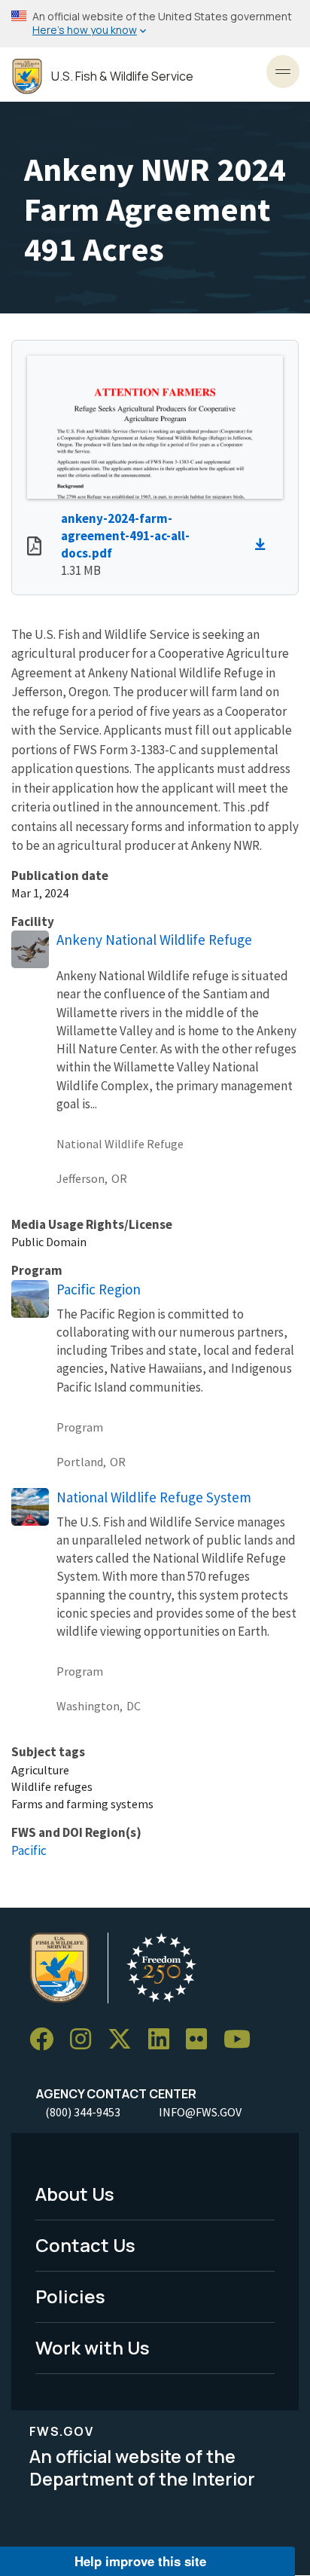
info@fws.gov (200, 2112)
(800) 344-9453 (83, 2112)
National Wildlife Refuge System (154, 1497)
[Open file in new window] (34, 548)
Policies (70, 2296)
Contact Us (85, 2245)
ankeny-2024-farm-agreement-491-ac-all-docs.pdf (125, 536)
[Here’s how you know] (155, 24)
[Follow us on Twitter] (125, 2039)
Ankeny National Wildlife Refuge (154, 940)
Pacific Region (99, 1289)
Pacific (29, 1850)
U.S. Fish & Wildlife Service (122, 76)
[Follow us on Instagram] (86, 2039)
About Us (75, 2194)
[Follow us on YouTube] (242, 2039)
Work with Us (93, 2347)
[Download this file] (264, 545)
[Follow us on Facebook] (47, 2039)
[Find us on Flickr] (202, 2039)
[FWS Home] (27, 76)
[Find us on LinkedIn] (164, 2039)
